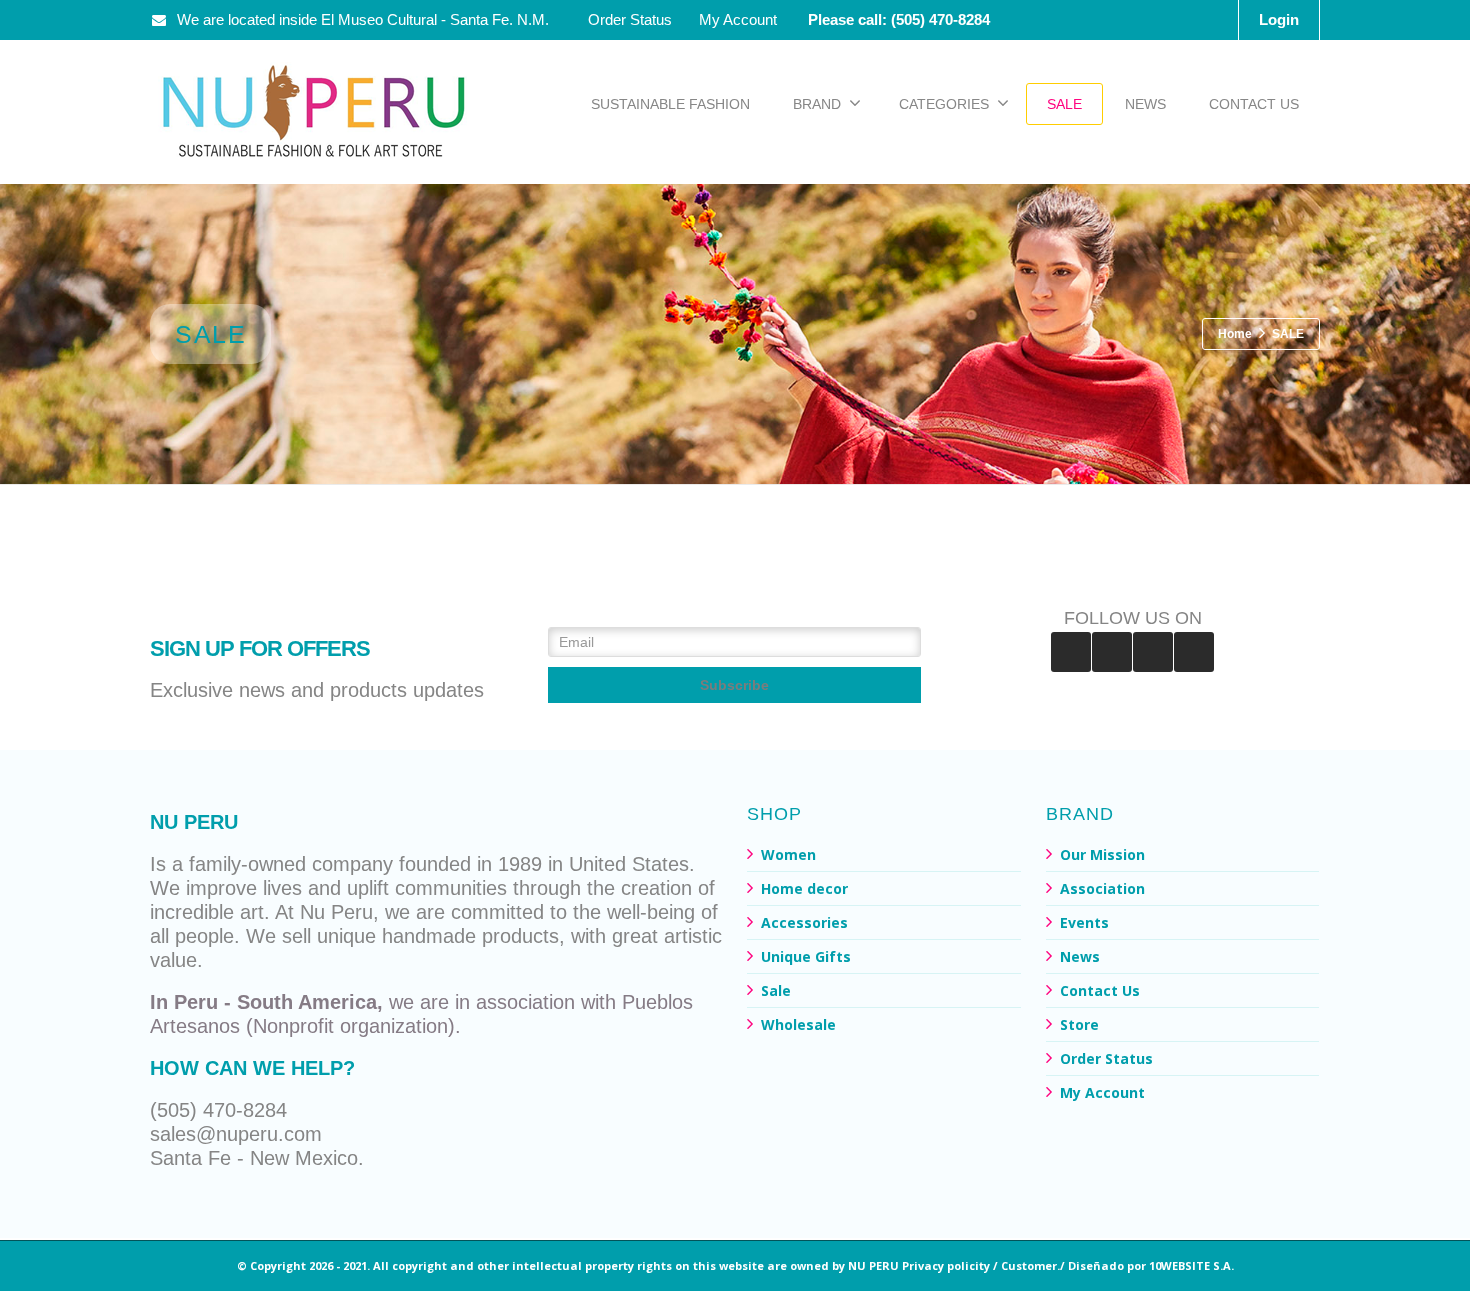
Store (1079, 1024)
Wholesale (798, 1024)
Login (1279, 19)
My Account (738, 19)
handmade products (470, 936)
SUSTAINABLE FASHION (670, 104)
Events (1084, 922)
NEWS (1145, 104)
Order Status (630, 19)
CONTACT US (1254, 104)
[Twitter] (1194, 652)
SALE (1064, 104)
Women (788, 854)
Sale (776, 990)
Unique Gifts (806, 956)
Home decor (804, 888)
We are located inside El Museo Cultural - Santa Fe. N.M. (363, 19)
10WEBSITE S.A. (1191, 1265)
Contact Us (1100, 990)
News (1080, 956)
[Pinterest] (1112, 652)
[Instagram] (1153, 652)
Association (1102, 888)
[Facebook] (1071, 652)
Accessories (804, 922)
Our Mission (1102, 854)
